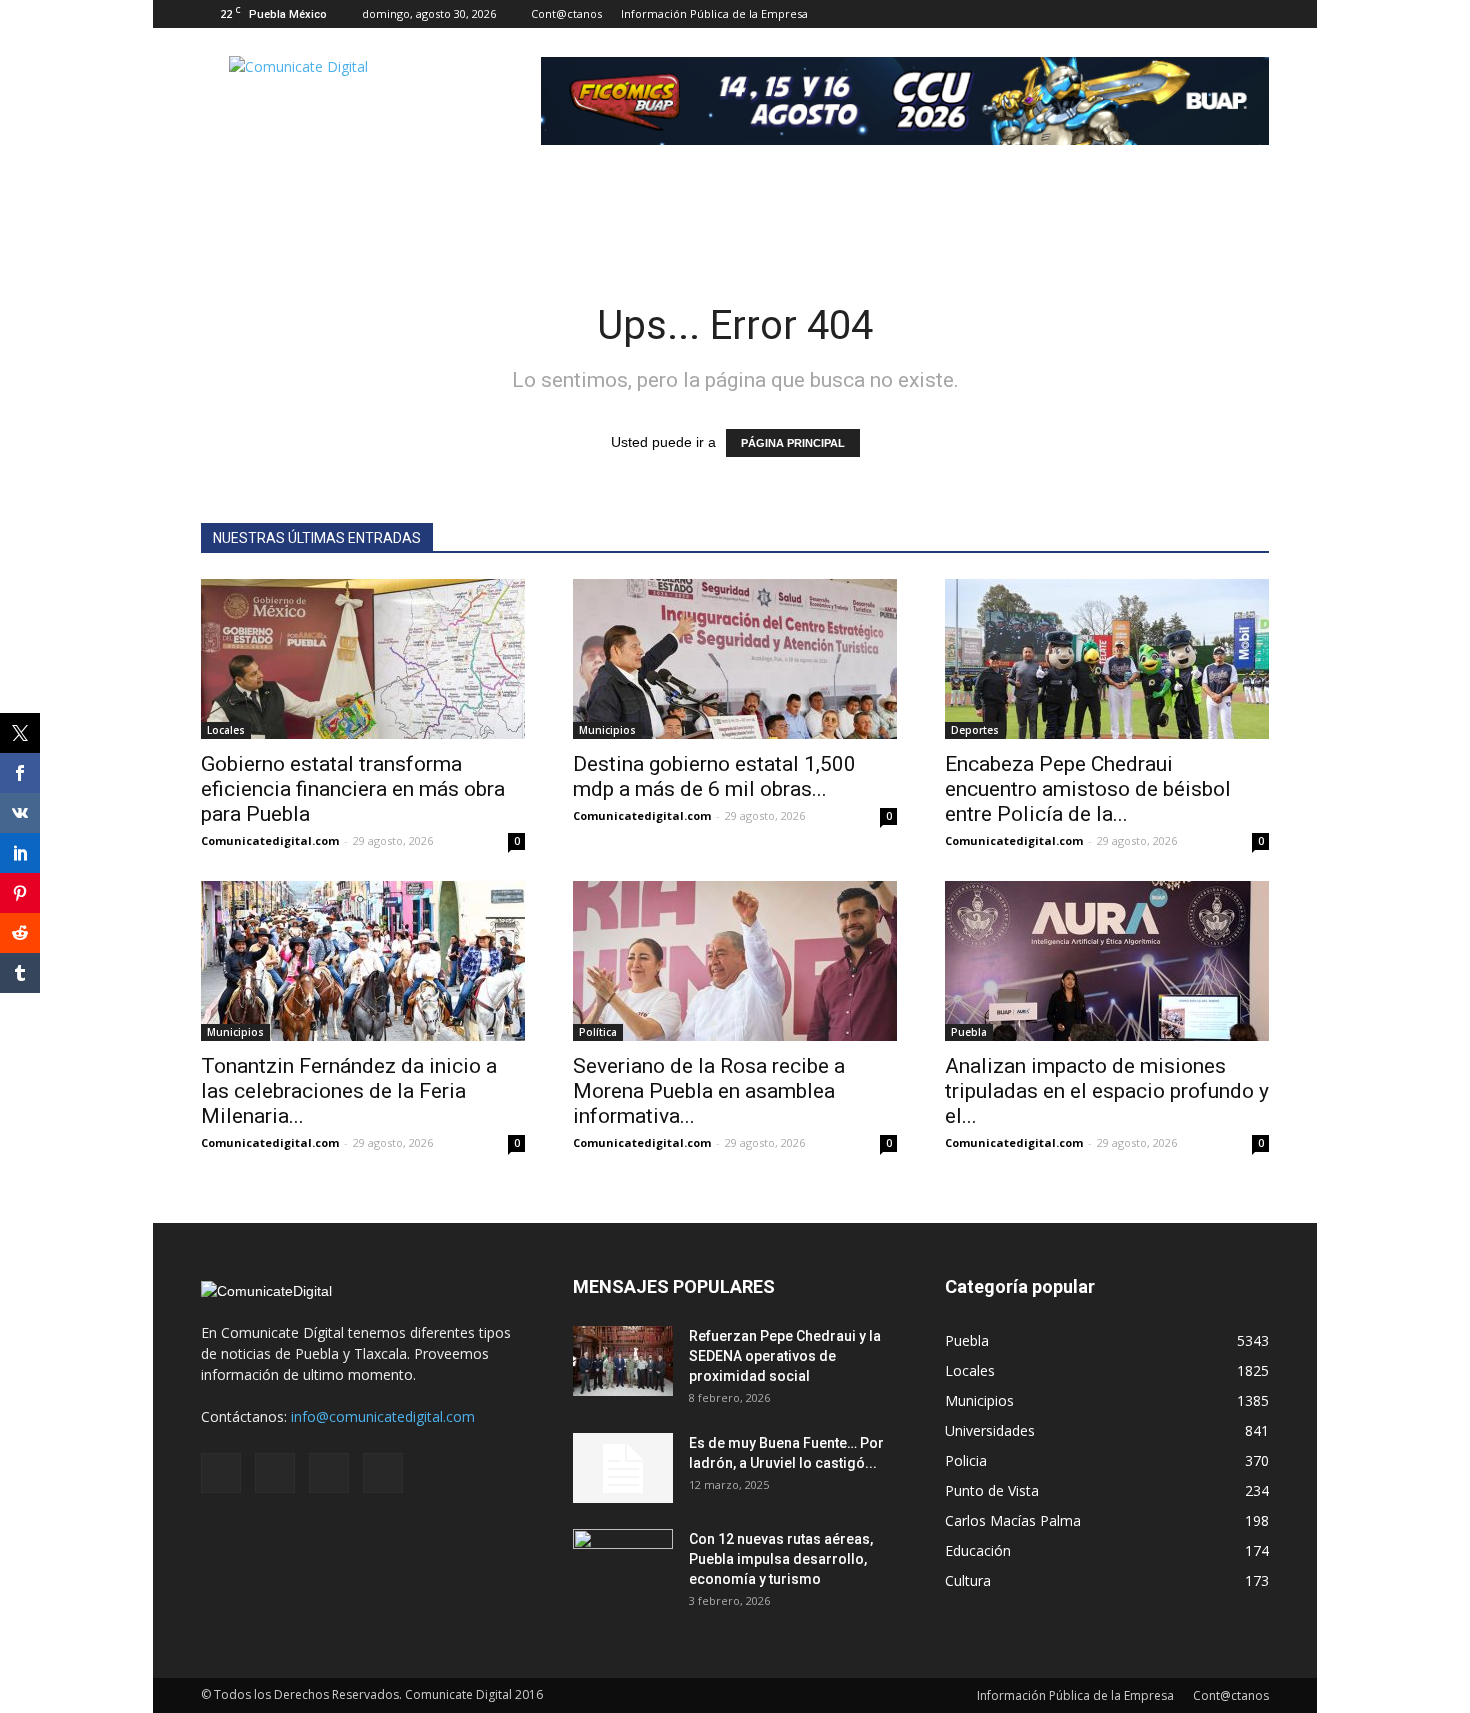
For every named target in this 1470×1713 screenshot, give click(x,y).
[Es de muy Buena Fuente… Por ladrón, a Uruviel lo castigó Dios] (623, 1468)
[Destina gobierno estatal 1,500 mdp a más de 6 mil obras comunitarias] (735, 659)
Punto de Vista (992, 1490)
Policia (966, 1460)
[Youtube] (1254, 14)
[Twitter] (1221, 14)
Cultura (968, 1580)
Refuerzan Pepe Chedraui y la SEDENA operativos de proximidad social (785, 1356)
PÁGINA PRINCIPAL (793, 443)
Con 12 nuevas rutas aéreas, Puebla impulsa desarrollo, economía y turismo (781, 1559)
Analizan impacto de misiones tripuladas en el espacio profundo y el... (1107, 1091)
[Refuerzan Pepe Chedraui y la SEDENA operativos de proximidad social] (623, 1361)
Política (598, 1032)
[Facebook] (1155, 14)
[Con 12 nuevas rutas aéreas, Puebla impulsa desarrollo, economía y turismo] (623, 1564)
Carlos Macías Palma (1013, 1520)
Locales (226, 730)
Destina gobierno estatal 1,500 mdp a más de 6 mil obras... (714, 776)
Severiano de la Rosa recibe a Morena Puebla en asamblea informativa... (709, 1091)
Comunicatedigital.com (270, 840)
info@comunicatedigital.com (383, 1416)
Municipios (607, 730)
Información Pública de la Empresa (714, 13)
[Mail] (1188, 14)
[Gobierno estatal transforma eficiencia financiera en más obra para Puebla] (363, 659)
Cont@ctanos (566, 13)
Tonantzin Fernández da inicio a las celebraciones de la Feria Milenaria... (349, 1091)
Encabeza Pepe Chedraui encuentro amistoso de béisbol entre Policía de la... (1088, 789)
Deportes (975, 730)
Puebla (969, 1032)
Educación (978, 1550)
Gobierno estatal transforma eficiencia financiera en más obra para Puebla (353, 789)
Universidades (990, 1430)
